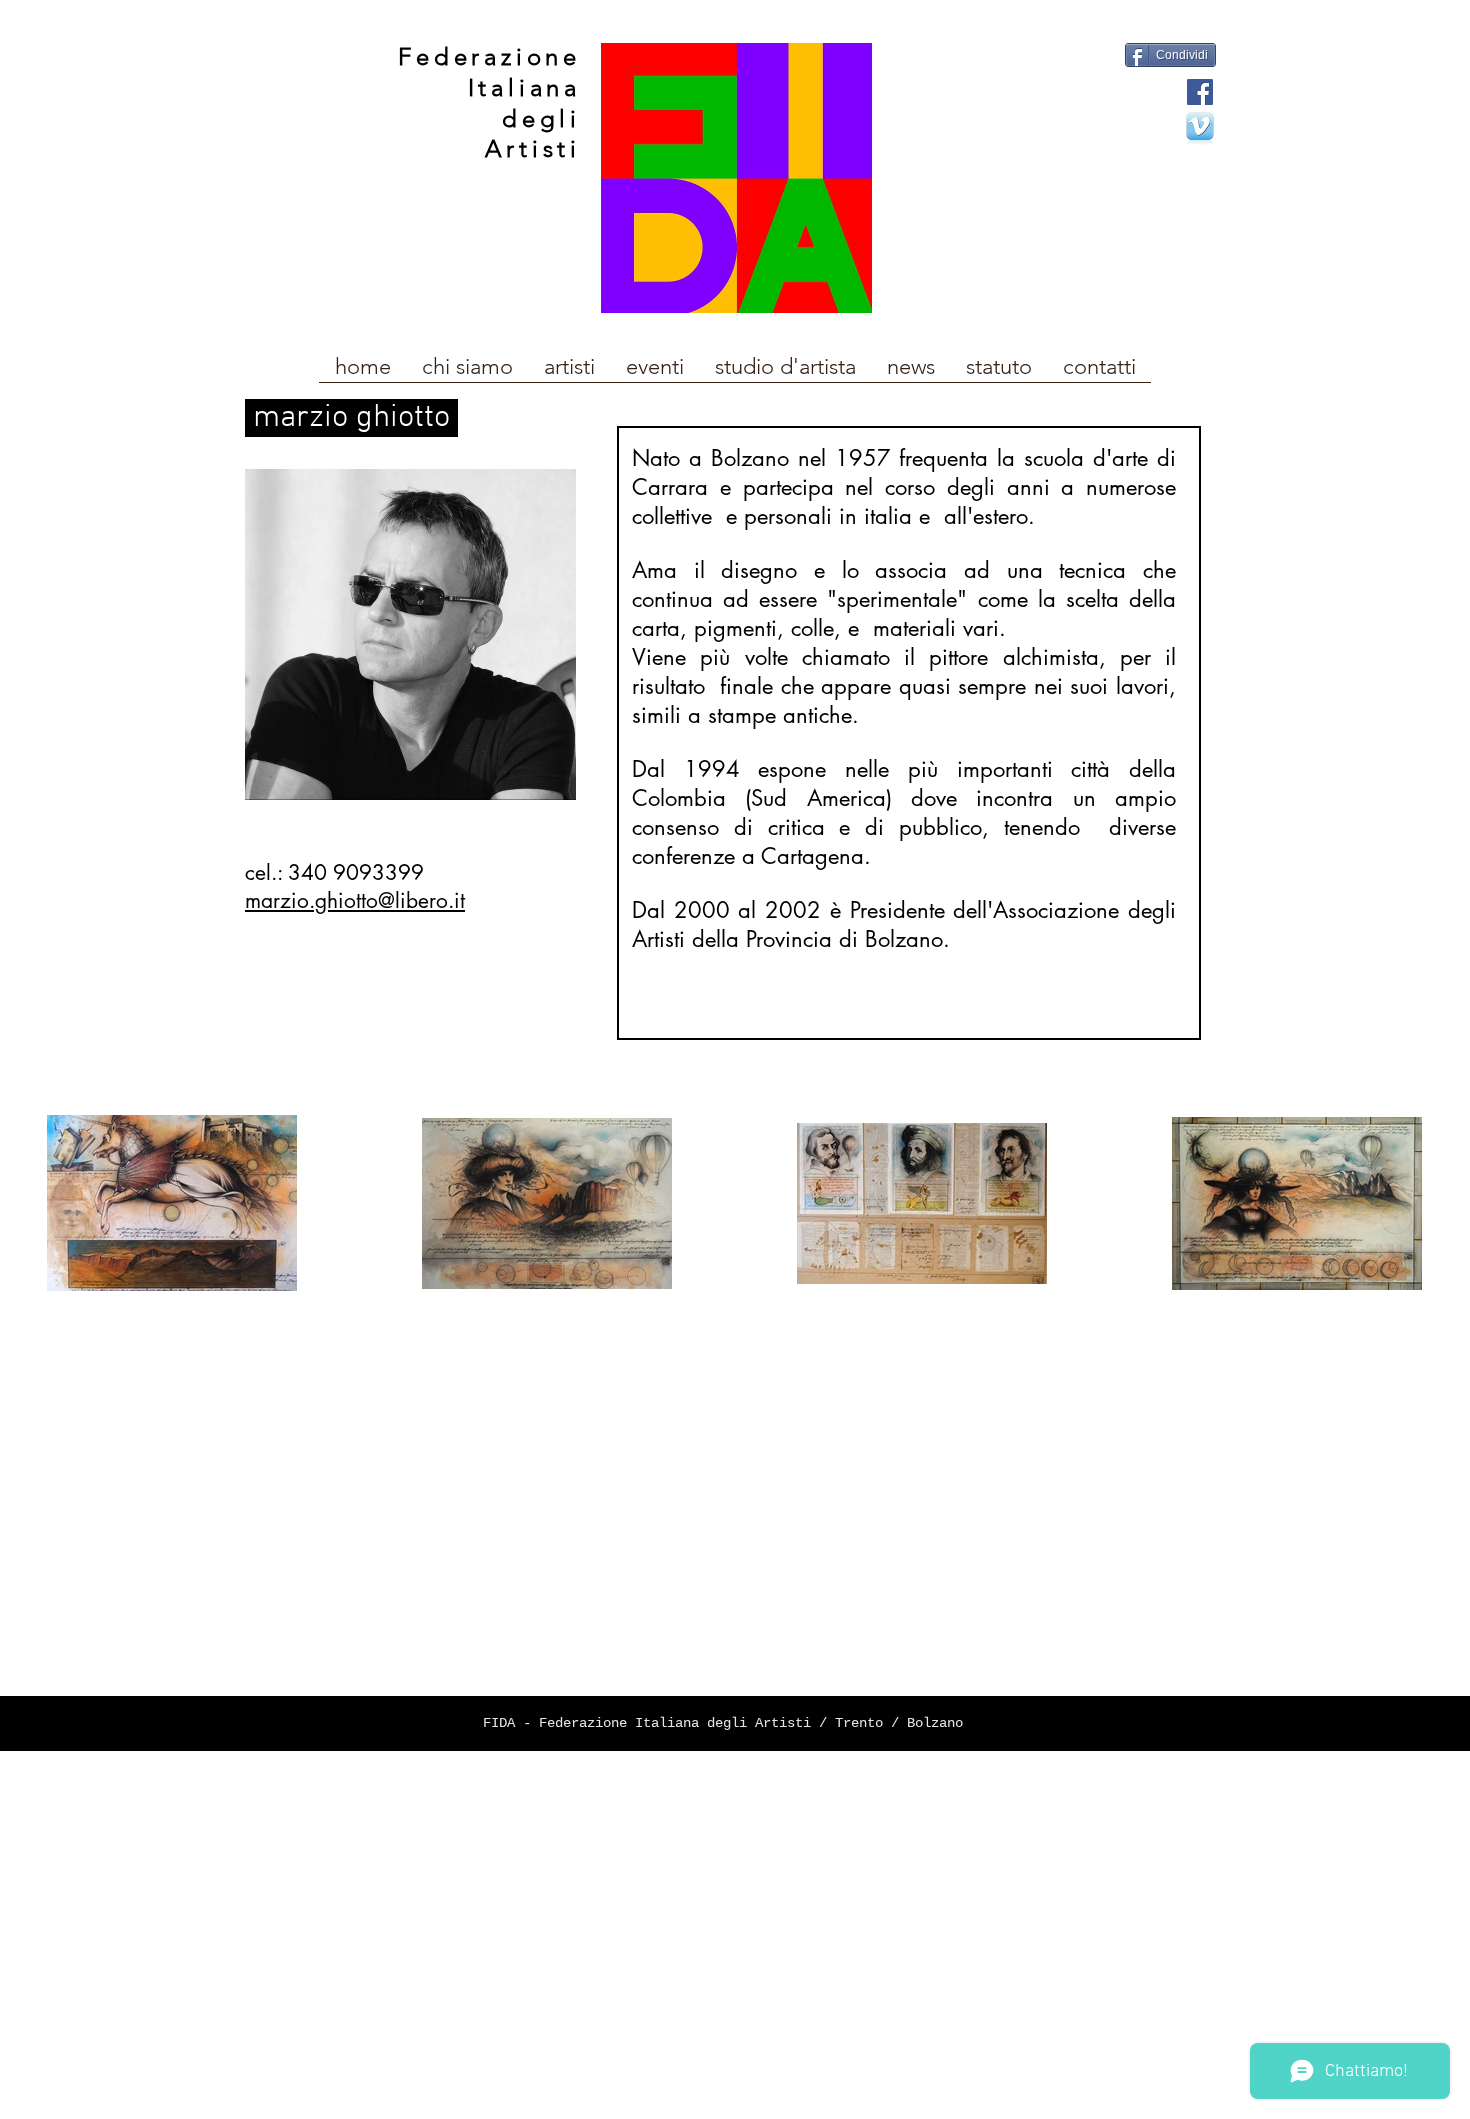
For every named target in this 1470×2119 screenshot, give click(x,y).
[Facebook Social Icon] (1200, 92)
